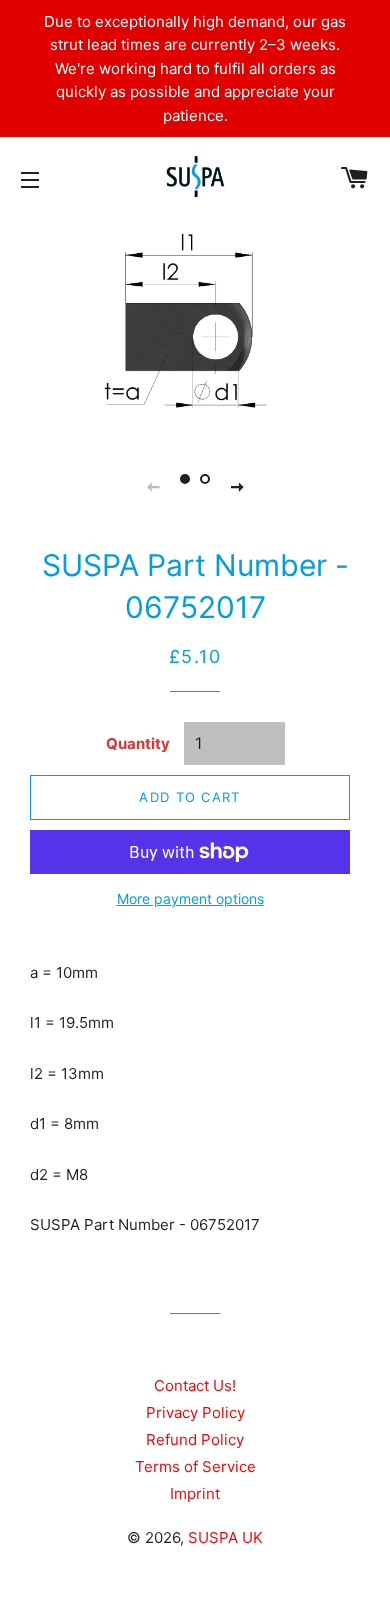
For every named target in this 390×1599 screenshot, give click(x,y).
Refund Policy (195, 1439)
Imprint (195, 1493)
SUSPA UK (225, 1537)
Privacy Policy (195, 1412)
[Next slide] (237, 486)
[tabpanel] (195, 328)
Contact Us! (195, 1385)
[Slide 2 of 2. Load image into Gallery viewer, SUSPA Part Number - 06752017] (205, 479)
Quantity (138, 743)
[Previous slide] (153, 486)
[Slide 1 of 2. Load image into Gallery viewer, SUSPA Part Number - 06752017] (185, 479)
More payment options (190, 898)
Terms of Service (195, 1466)
